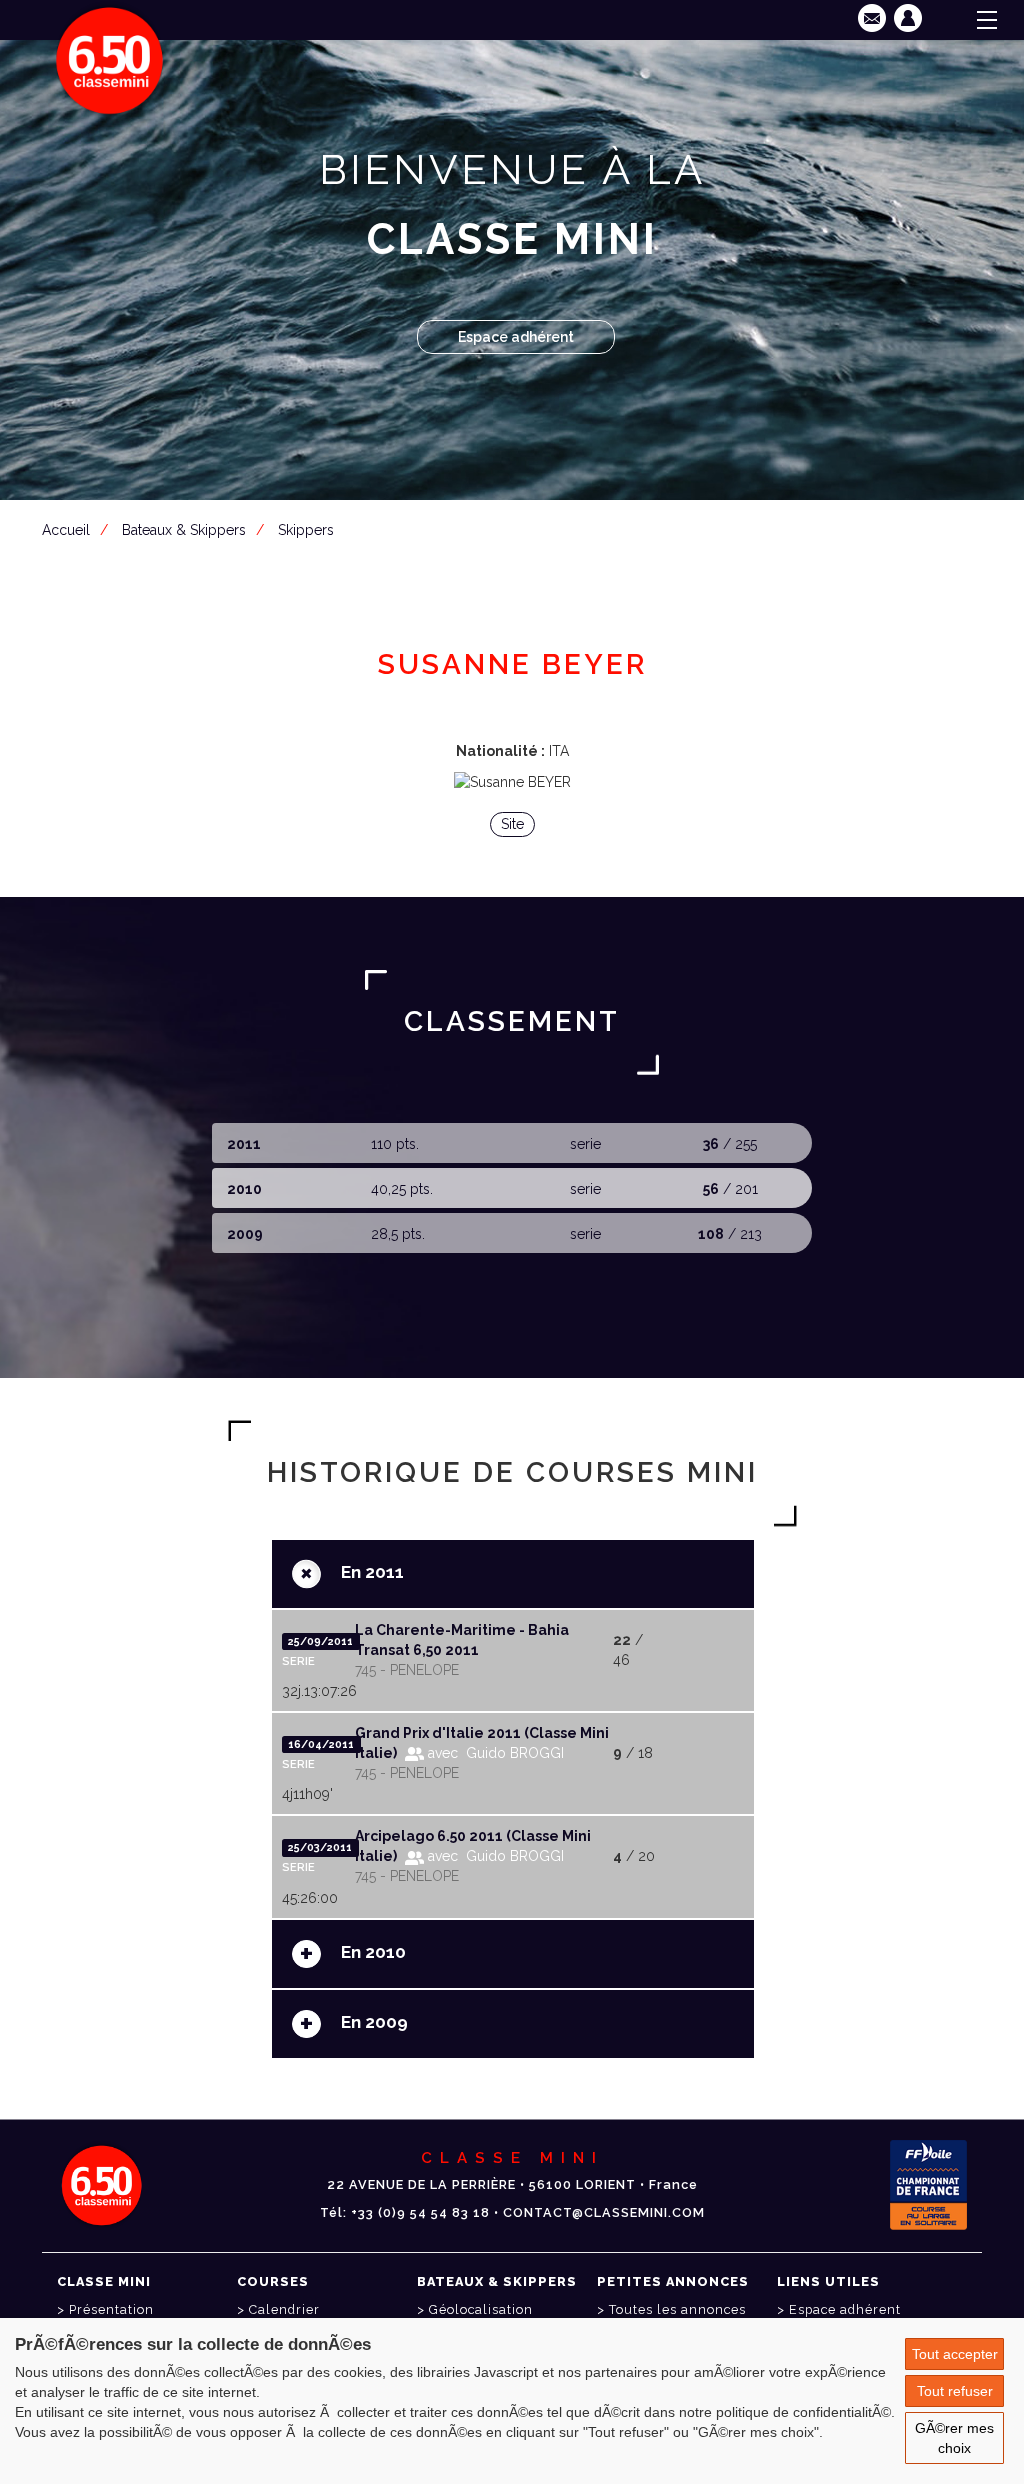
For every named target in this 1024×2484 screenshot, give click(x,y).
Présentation (111, 2309)
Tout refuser (955, 2391)
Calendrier (284, 2309)
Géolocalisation (481, 2309)
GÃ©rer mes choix (954, 2438)
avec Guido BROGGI (494, 1753)
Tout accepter (955, 2354)
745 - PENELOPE (407, 1670)
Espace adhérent (516, 337)
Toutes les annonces (677, 2309)
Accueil (66, 530)
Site (512, 824)
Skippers (306, 530)
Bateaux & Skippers (184, 530)
